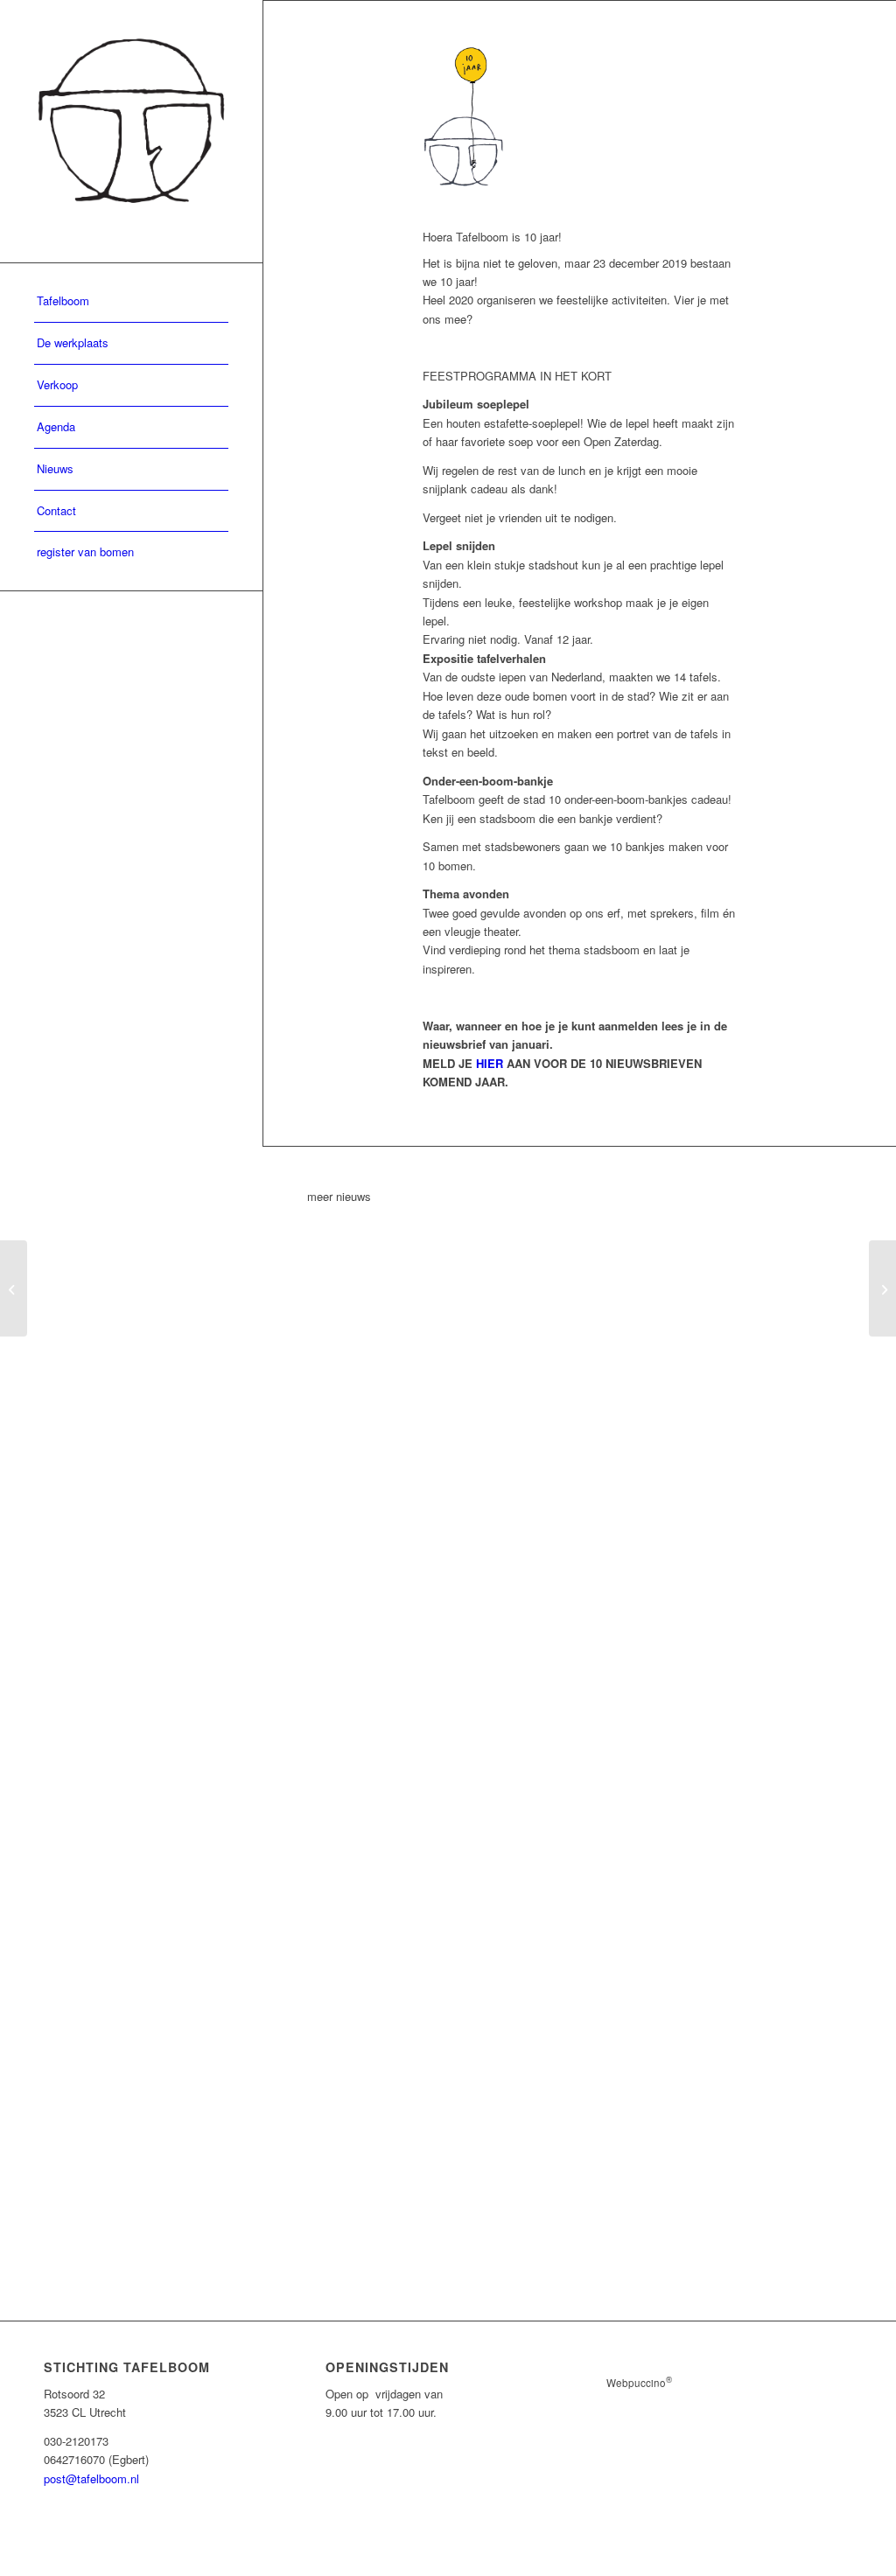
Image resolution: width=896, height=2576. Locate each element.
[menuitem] (131, 302)
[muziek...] (14, 1288)
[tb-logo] (131, 131)
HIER (490, 1063)
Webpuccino (639, 2383)
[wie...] (882, 1288)
